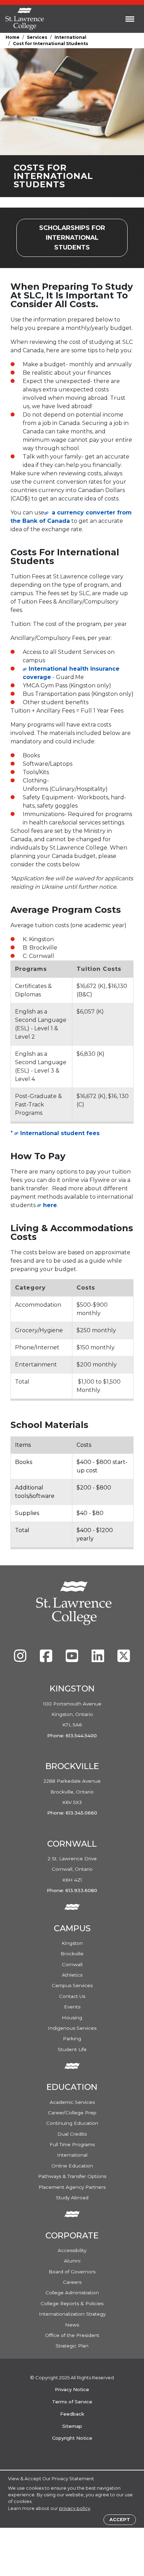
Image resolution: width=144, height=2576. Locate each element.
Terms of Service (72, 2402)
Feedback (72, 2414)
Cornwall (72, 1964)
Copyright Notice (72, 2438)
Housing (72, 2018)
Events (72, 2007)
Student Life (72, 2049)
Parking (72, 2039)
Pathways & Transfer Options (72, 2176)
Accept (120, 2520)
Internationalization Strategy (72, 2314)
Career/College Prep (72, 2113)
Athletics (72, 1975)
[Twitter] (124, 1659)
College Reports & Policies (72, 2303)
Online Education (72, 2166)
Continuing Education (72, 2123)
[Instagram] (21, 1659)
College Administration (72, 2293)
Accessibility (72, 2250)
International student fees (60, 1133)
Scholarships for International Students (83, 238)
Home (13, 37)
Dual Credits (72, 2134)
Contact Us (72, 1996)
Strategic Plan (72, 2346)
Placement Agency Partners (72, 2187)
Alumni (72, 2261)
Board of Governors (72, 2272)
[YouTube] (73, 1659)
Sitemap (72, 2426)
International (70, 37)
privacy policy (75, 2508)
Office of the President (72, 2335)
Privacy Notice (72, 2389)
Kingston (72, 1943)
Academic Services (72, 2102)
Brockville (72, 1954)
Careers (72, 2282)
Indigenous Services (72, 2028)
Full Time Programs (72, 2144)
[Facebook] (47, 1659)
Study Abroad (72, 2198)
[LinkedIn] (99, 1659)
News (72, 2325)
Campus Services (72, 1985)
